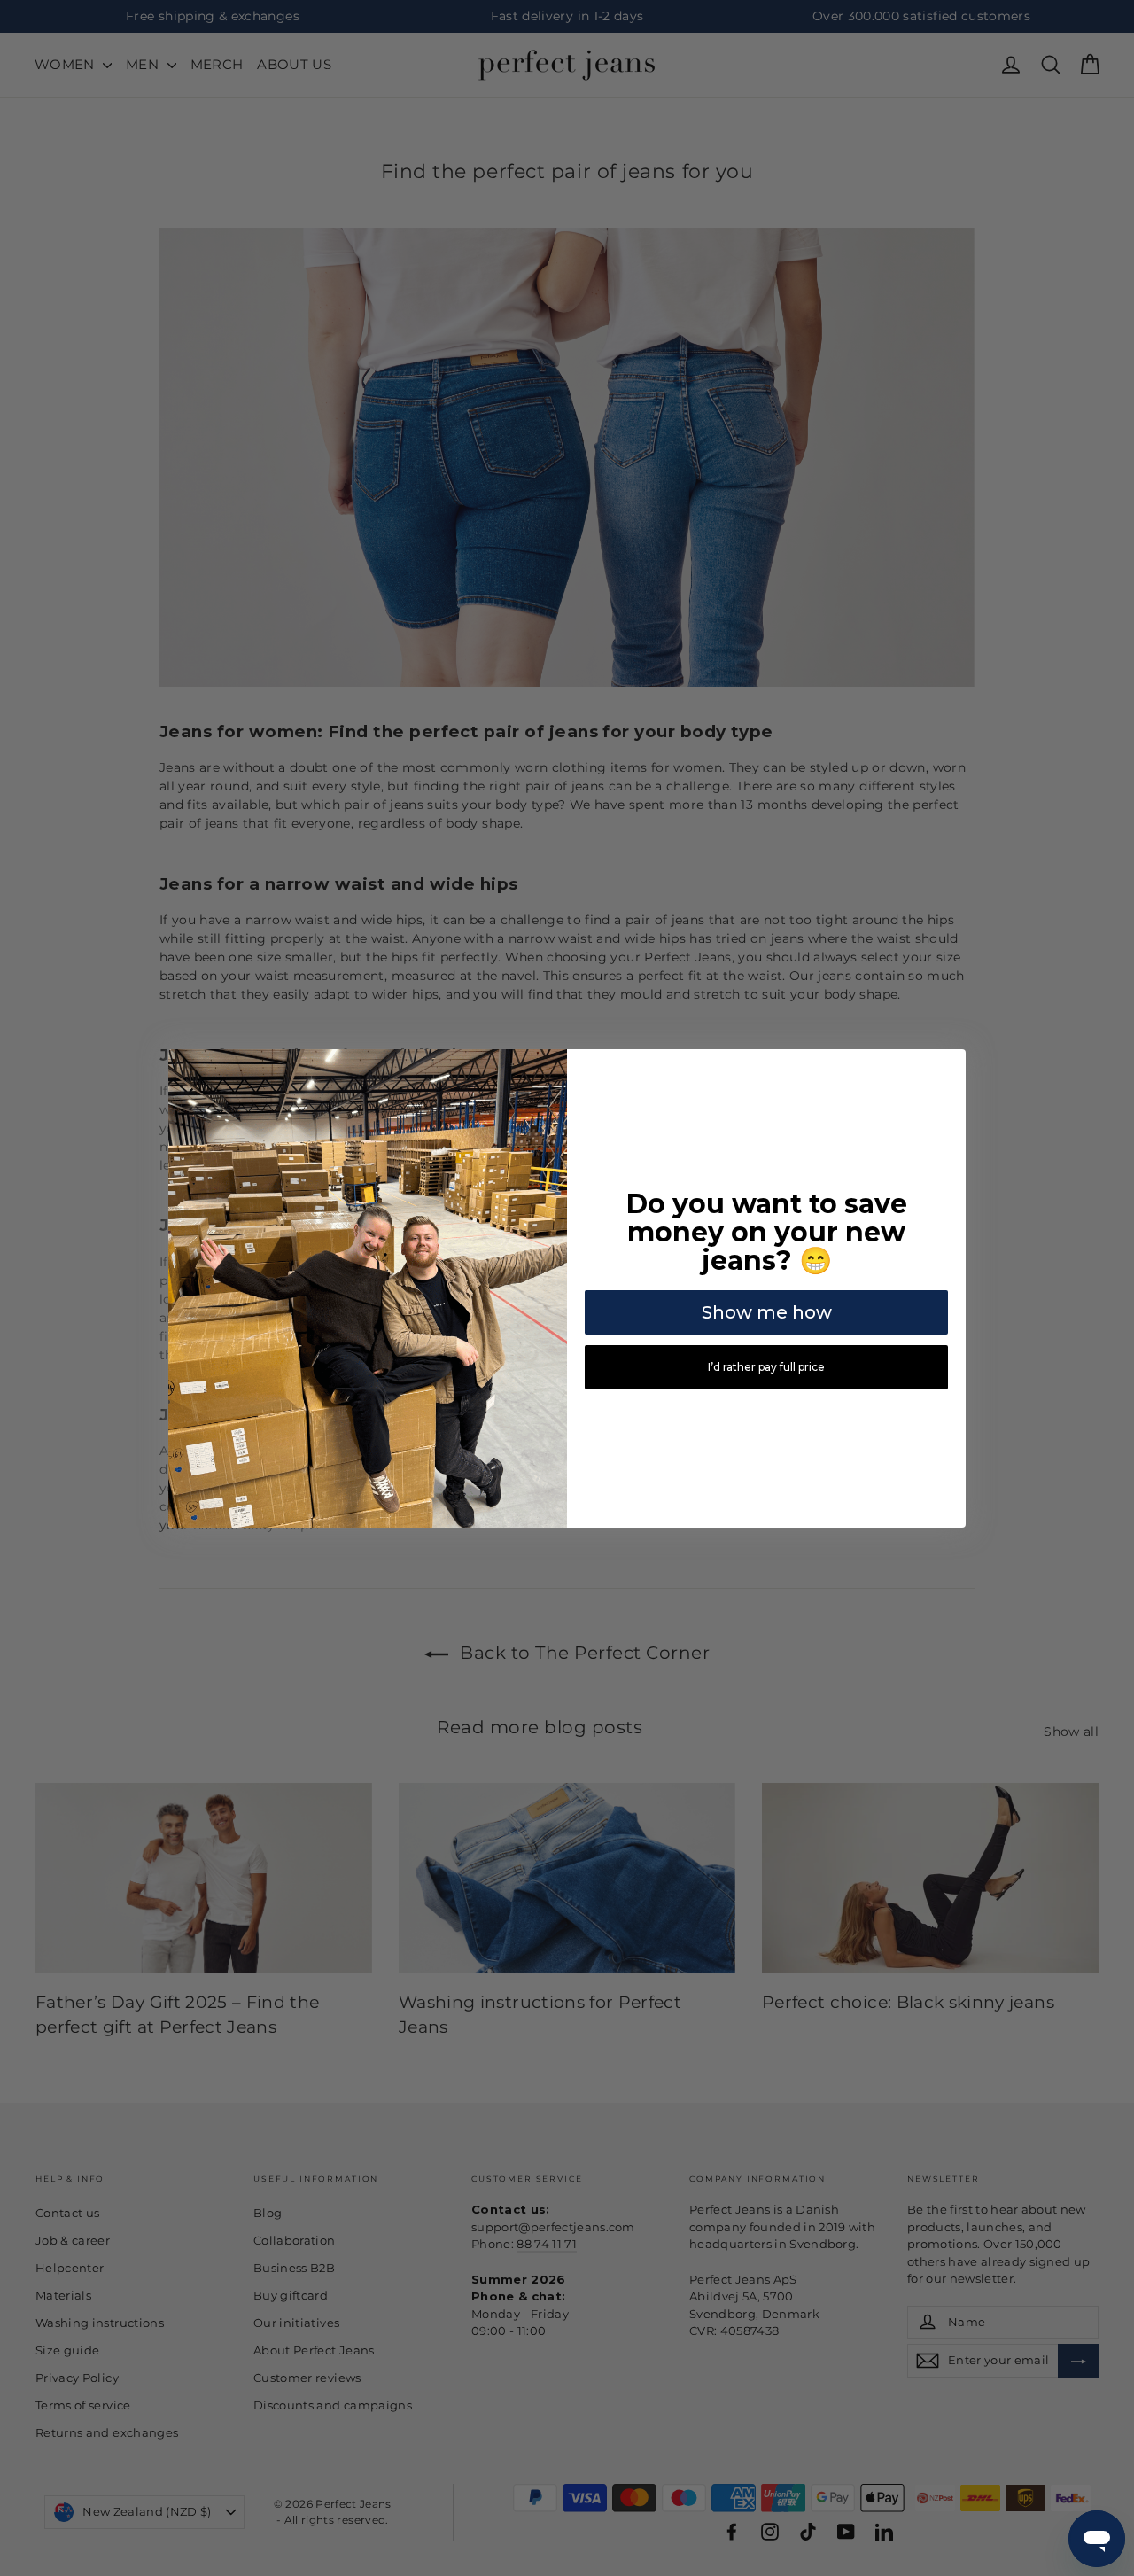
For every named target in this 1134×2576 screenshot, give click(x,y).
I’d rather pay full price (766, 1367)
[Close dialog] (950, 1065)
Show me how (767, 1312)
